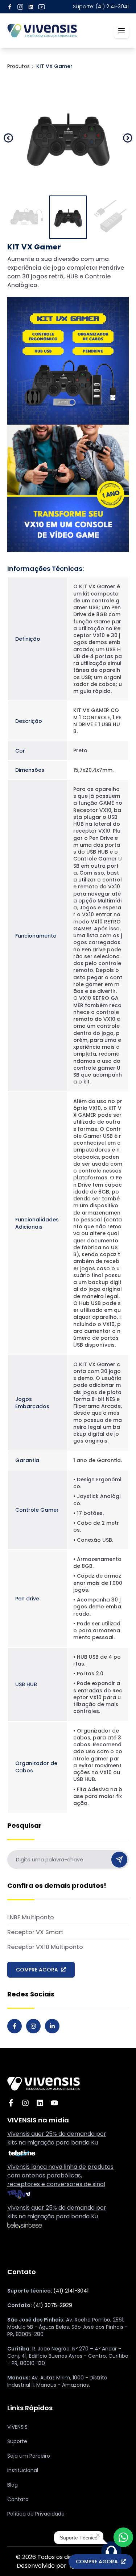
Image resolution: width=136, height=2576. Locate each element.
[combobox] (68, 1860)
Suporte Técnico (79, 2538)
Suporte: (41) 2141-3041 (101, 7)
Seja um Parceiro (29, 2456)
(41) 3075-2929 (53, 2305)
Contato (18, 2499)
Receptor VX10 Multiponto (45, 1947)
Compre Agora (97, 2562)
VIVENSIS (17, 2427)
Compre (37, 1970)
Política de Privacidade (36, 2514)
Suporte (17, 2441)
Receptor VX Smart (35, 1932)
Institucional (23, 2470)
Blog (13, 2485)
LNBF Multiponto (31, 1917)
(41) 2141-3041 (71, 2291)
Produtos (18, 66)
